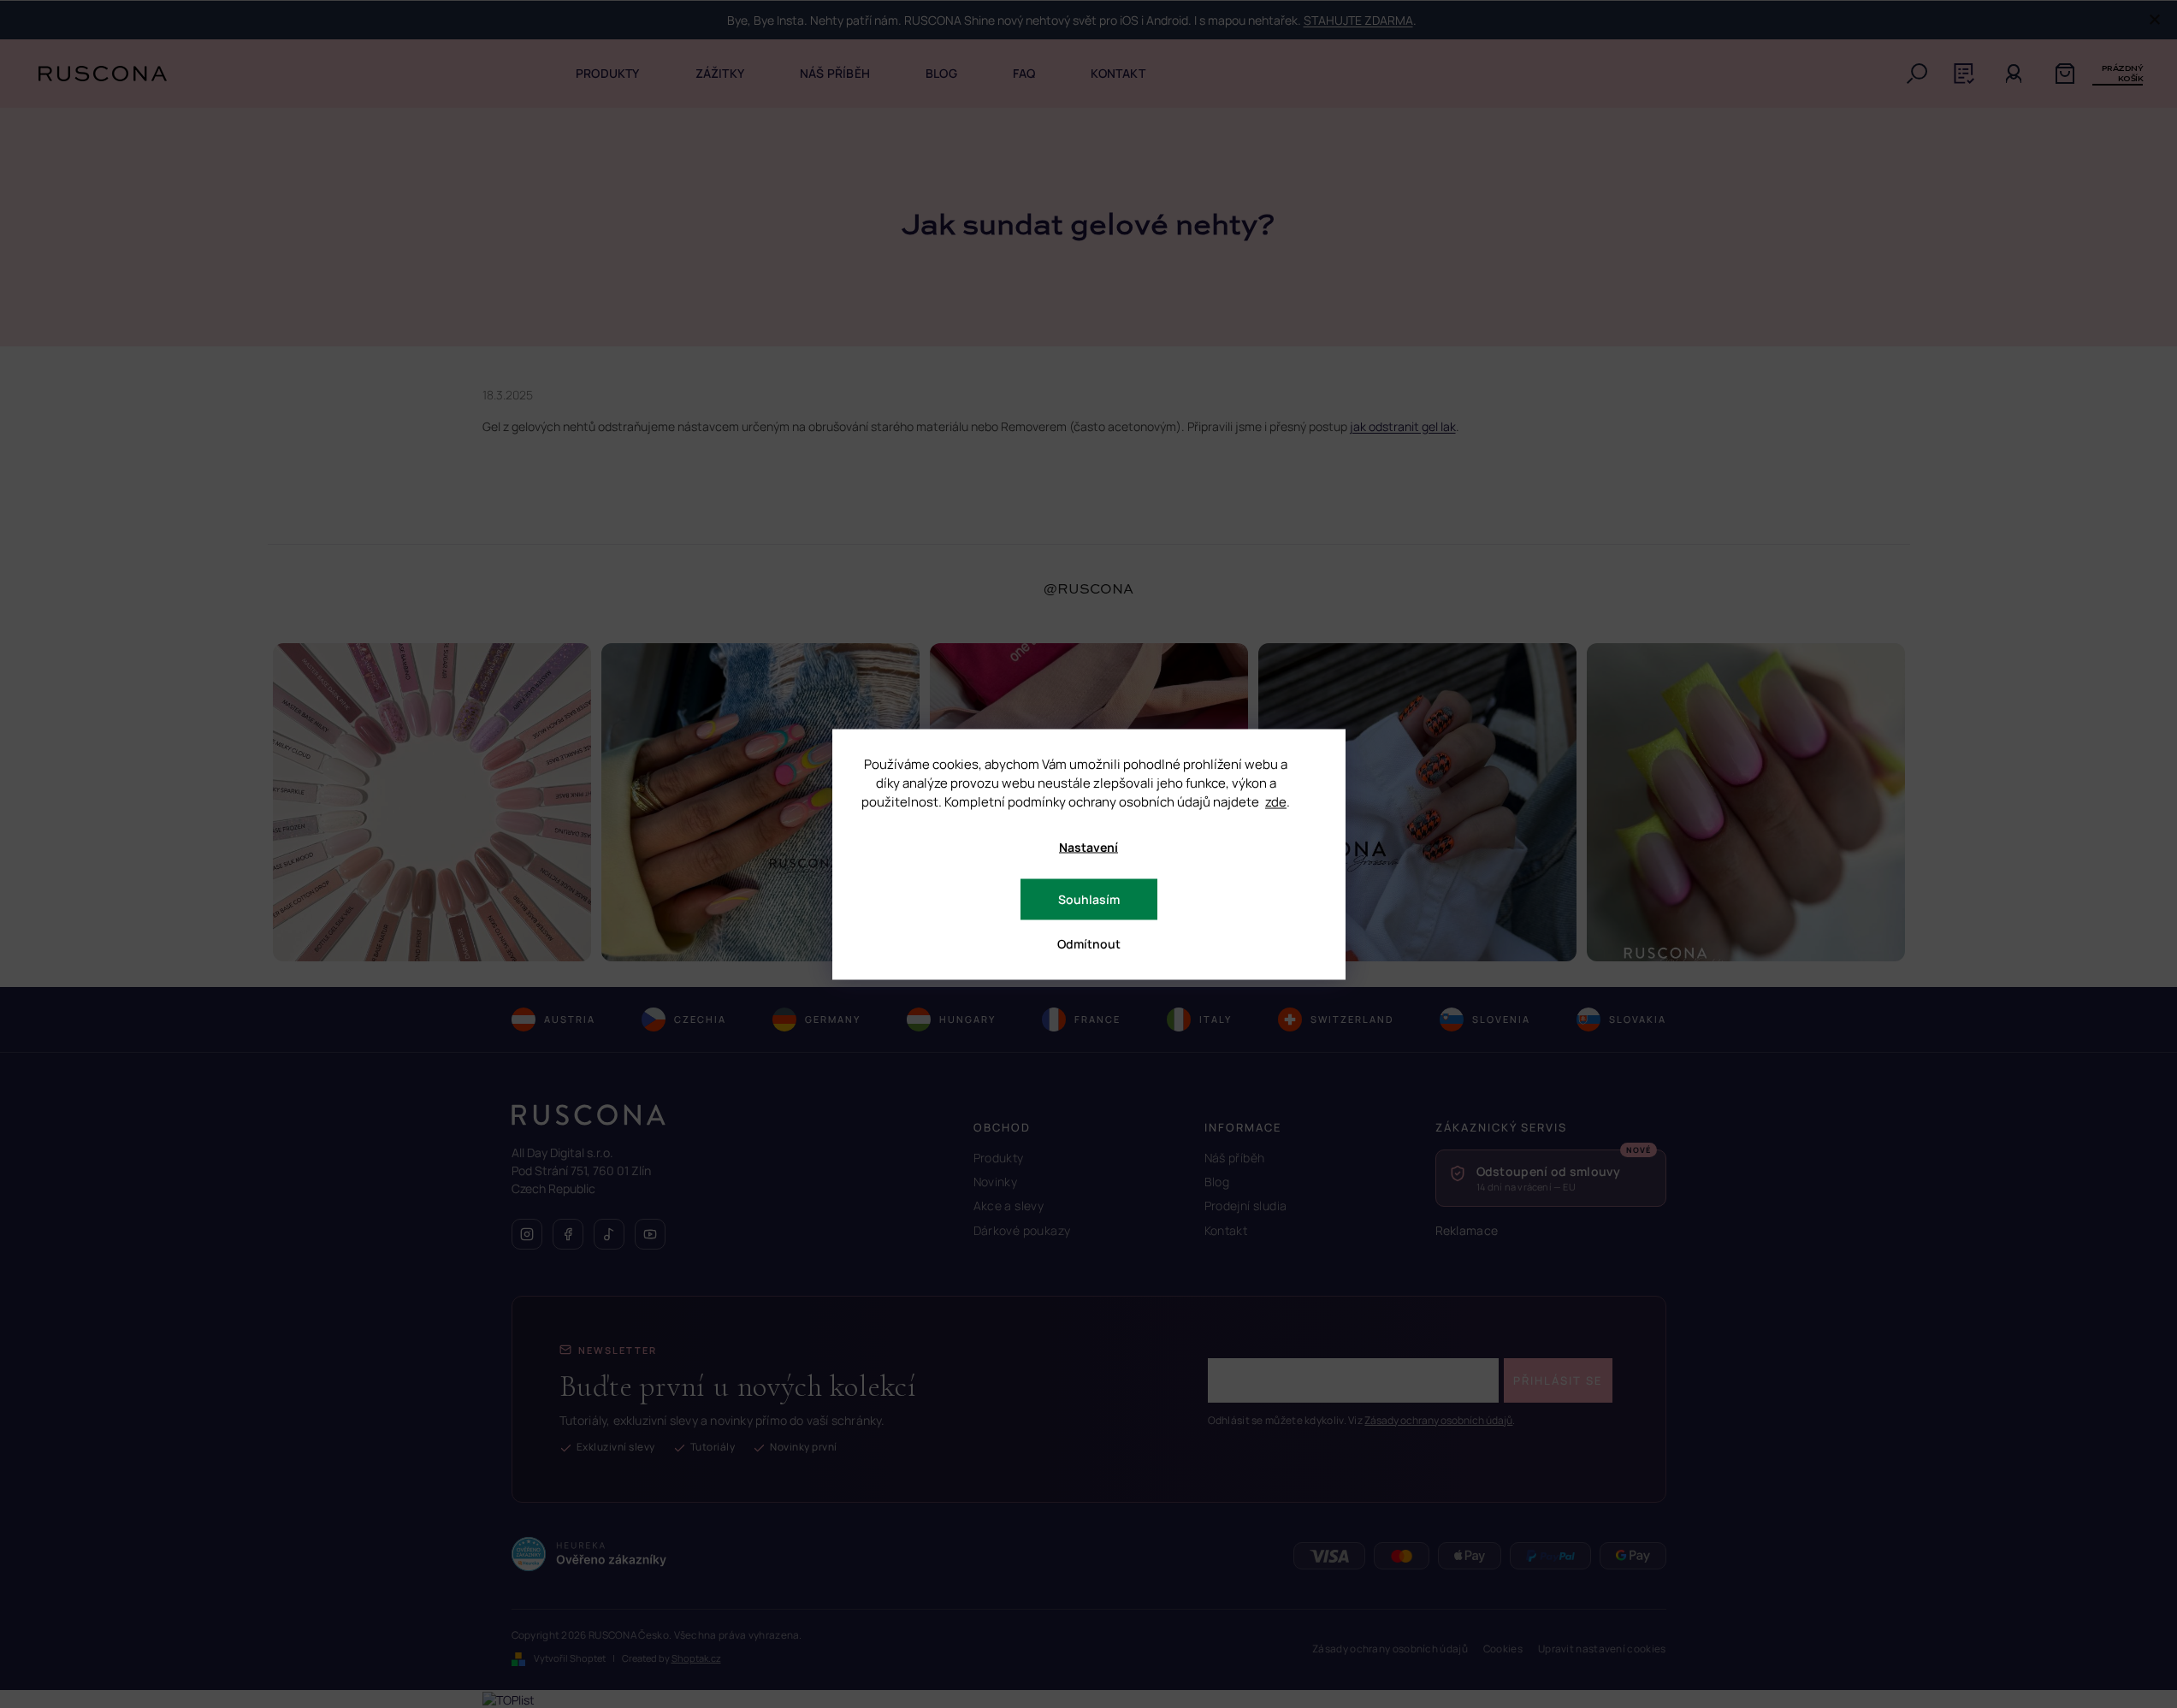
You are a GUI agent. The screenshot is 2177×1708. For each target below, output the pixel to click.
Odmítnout (1089, 943)
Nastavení (1088, 846)
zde (1276, 801)
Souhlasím (1089, 898)
